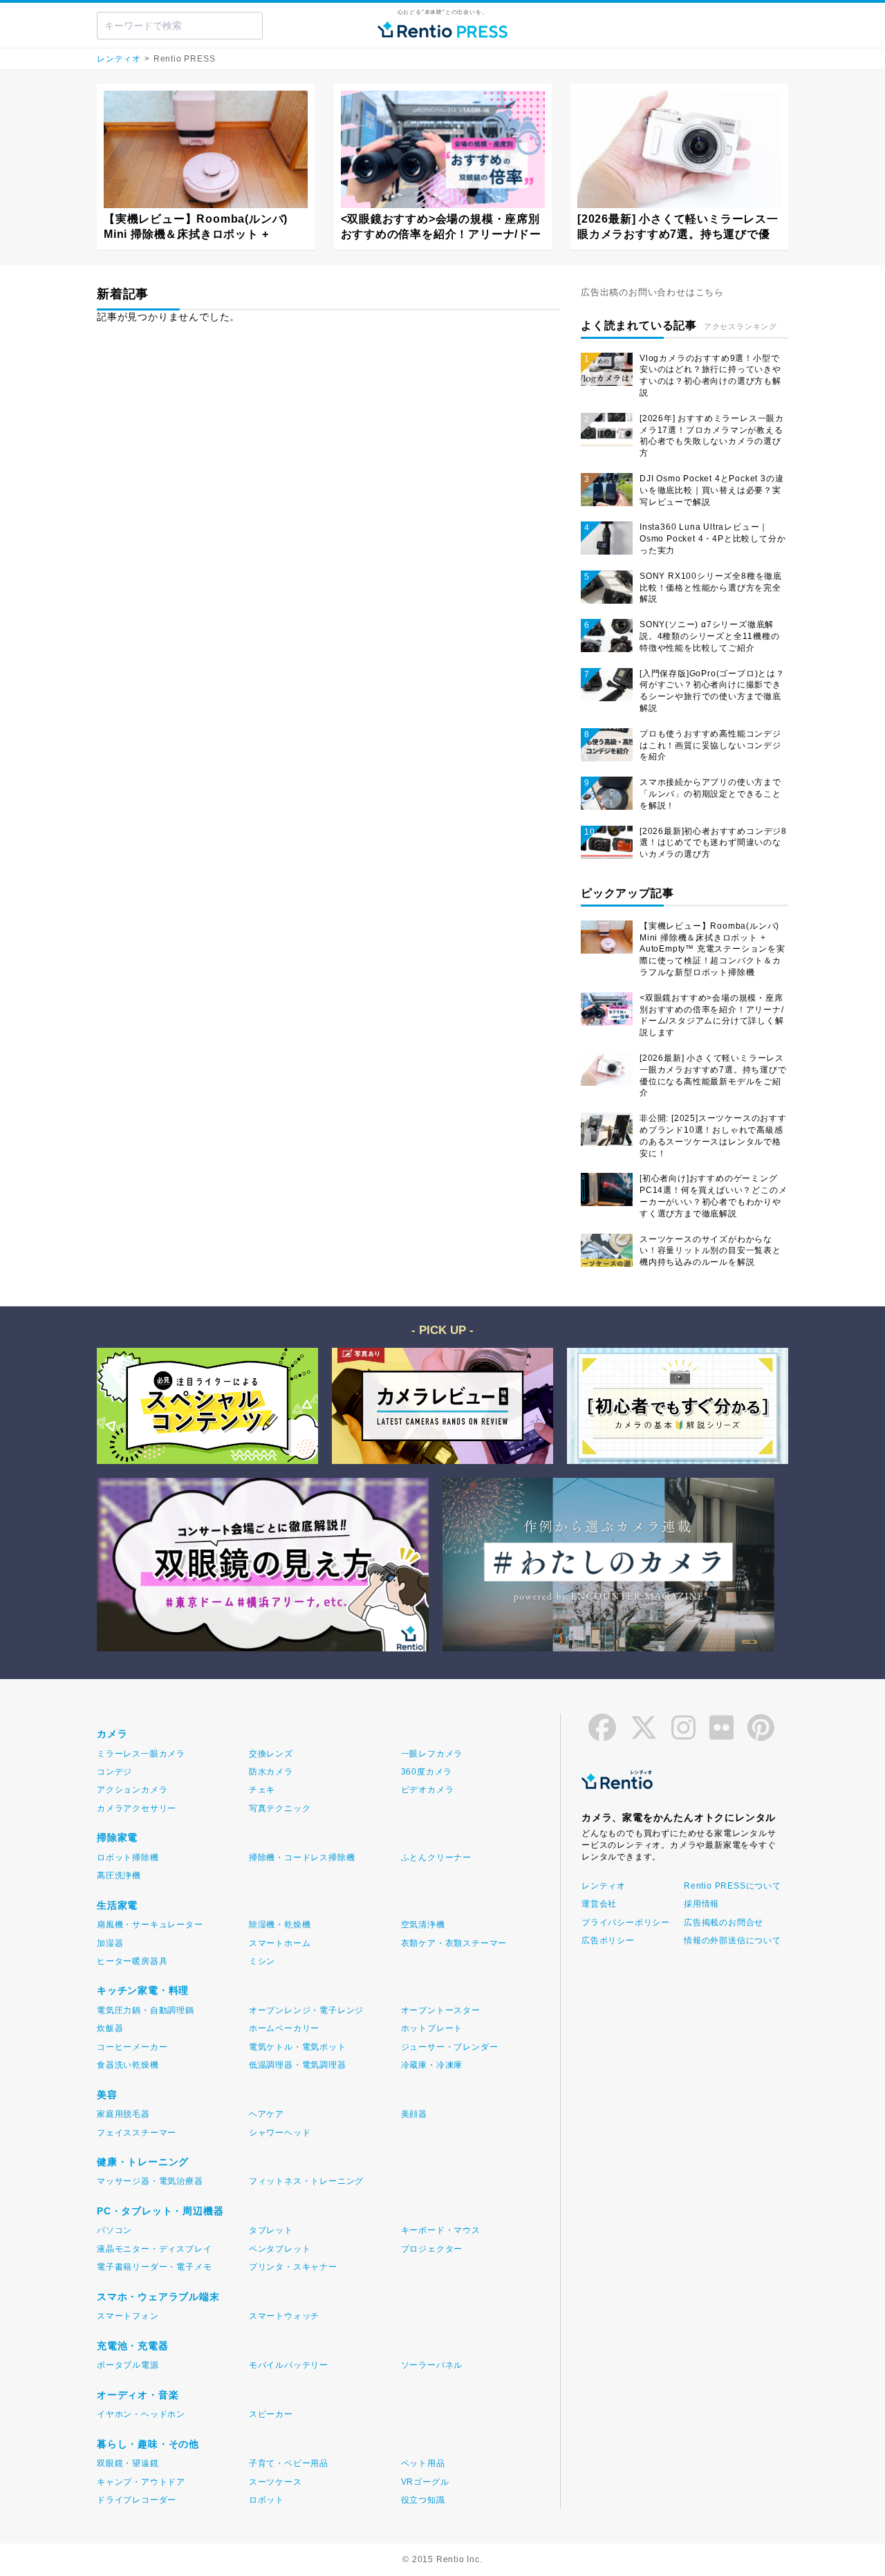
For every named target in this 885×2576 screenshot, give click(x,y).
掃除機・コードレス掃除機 (302, 1857)
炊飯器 (110, 2028)
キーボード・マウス (441, 2230)
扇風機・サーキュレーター (150, 1925)
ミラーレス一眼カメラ (141, 1754)
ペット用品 (423, 2463)
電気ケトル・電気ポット (298, 2047)
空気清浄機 (423, 1925)
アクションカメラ (132, 1790)
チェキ (262, 1790)
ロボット (267, 2500)
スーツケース (276, 2482)
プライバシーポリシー (626, 1922)
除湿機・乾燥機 (280, 1925)
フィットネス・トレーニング (306, 2181)
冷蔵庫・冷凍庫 (432, 2065)
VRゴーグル (425, 2482)
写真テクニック (280, 1808)
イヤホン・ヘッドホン (141, 2414)
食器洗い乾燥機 (128, 2065)
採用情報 (701, 1904)
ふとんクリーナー (436, 1857)
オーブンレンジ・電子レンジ (306, 2010)
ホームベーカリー (284, 2028)
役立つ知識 (423, 2500)
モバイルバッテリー (289, 2365)
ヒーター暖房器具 (132, 1961)
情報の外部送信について (732, 1940)
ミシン (262, 1961)
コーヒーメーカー (132, 2047)
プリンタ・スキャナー (293, 2267)
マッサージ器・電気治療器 (150, 2181)
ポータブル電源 (128, 2365)
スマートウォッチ (284, 2316)
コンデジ (114, 1772)
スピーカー (271, 2414)
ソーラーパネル (432, 2365)
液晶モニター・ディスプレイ (154, 2249)
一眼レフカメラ (432, 1754)
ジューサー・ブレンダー (450, 2047)
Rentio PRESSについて (732, 1886)
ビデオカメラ (428, 1790)
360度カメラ (427, 1772)
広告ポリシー (608, 1940)
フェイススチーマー (137, 2133)
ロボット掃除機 (128, 1857)
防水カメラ (271, 1772)
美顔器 (414, 2114)
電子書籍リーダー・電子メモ (154, 2267)
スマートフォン (128, 2316)
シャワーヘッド (280, 2133)
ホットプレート (432, 2028)
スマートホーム (280, 1943)
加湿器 (110, 1943)
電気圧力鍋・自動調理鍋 (146, 2010)
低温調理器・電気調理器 (298, 2065)
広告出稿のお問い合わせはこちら (652, 292)
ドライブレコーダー (137, 2500)
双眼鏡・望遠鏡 (128, 2463)
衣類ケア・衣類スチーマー (454, 1943)
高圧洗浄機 (119, 1875)
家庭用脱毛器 (123, 2114)
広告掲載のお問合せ (724, 1922)
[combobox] (180, 26)
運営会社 (599, 1904)
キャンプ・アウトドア (141, 2482)
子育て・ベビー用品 (289, 2463)
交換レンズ (271, 1754)
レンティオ (119, 59)
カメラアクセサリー (137, 1808)
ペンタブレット (280, 2249)
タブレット (271, 2230)
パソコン (114, 2230)
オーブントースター (441, 2010)
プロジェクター (432, 2249)
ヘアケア (267, 2114)
